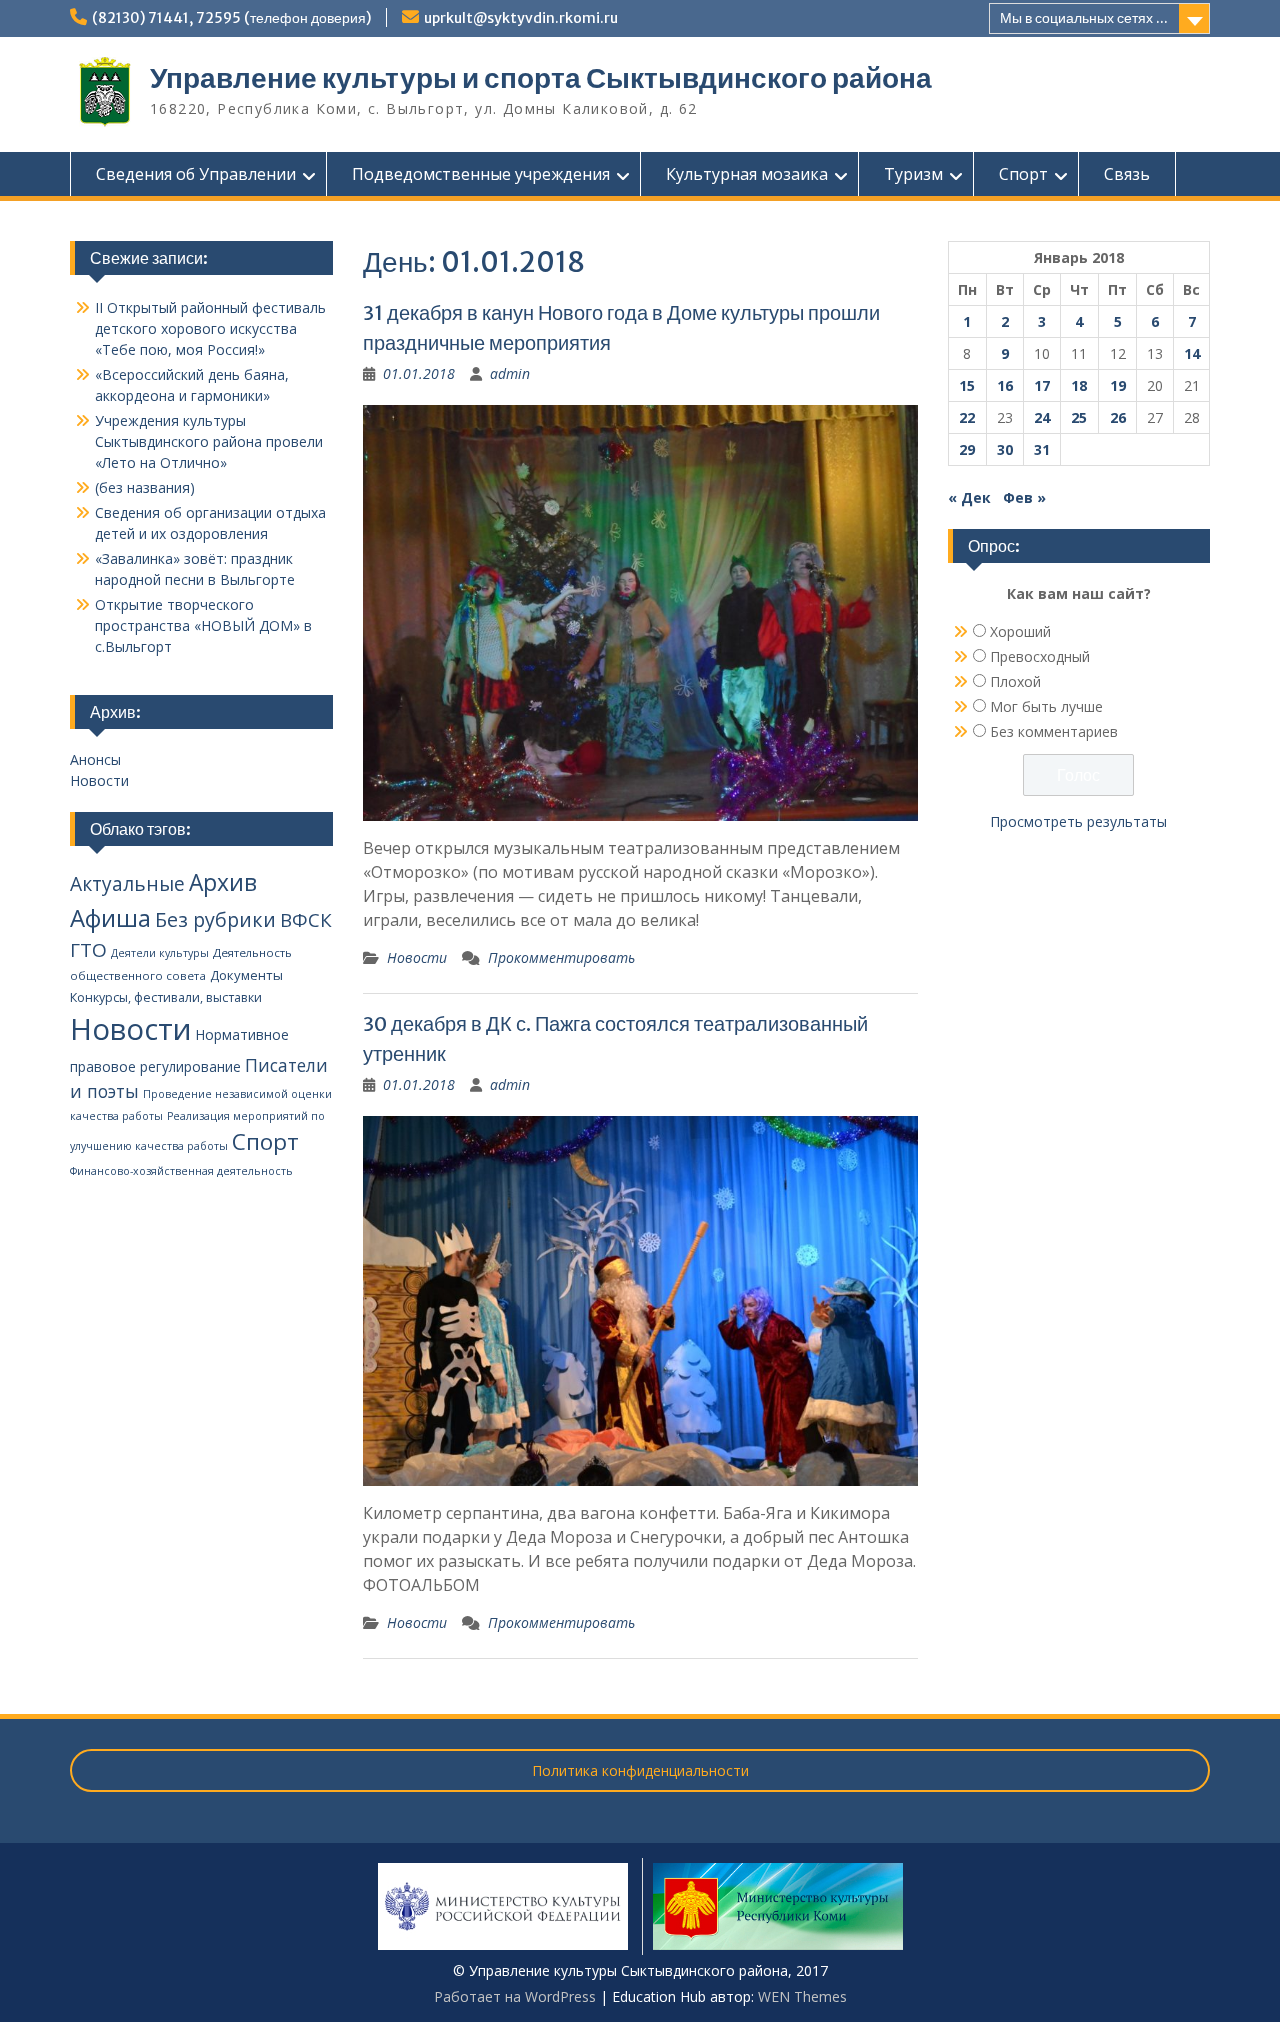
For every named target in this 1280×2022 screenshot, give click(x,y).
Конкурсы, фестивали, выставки (166, 997)
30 (1005, 449)
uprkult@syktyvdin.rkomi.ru (521, 18)
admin (510, 373)
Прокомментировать (561, 957)
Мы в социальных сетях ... (1084, 18)
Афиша (110, 917)
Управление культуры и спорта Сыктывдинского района (541, 78)
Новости (417, 957)
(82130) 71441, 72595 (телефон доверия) (231, 18)
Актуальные (127, 884)
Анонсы (95, 759)
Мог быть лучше (1046, 706)
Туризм (913, 174)
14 (1192, 353)
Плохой (1015, 681)
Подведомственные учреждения (481, 174)
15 (967, 385)
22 (967, 417)
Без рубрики (215, 919)
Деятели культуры (160, 953)
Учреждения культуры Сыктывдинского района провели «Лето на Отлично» (209, 441)
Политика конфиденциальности (640, 1770)
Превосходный (1040, 656)
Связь (1127, 174)
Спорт (1023, 174)
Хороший (1020, 631)
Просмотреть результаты (1078, 821)
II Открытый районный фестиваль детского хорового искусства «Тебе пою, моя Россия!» (210, 328)
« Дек (969, 497)
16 (1005, 385)
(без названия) (145, 487)
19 (1118, 385)
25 (1079, 417)
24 (1042, 417)
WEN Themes (802, 1996)
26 (1118, 417)
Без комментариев (1054, 731)
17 (1042, 385)
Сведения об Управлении (196, 174)
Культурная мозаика (747, 174)
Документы (246, 975)
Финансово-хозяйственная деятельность (181, 1171)
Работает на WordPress (515, 1996)
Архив (223, 882)
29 (967, 449)
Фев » (1024, 497)
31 (1042, 449)
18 (1079, 385)
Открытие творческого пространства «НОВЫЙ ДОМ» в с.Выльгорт (203, 625)
